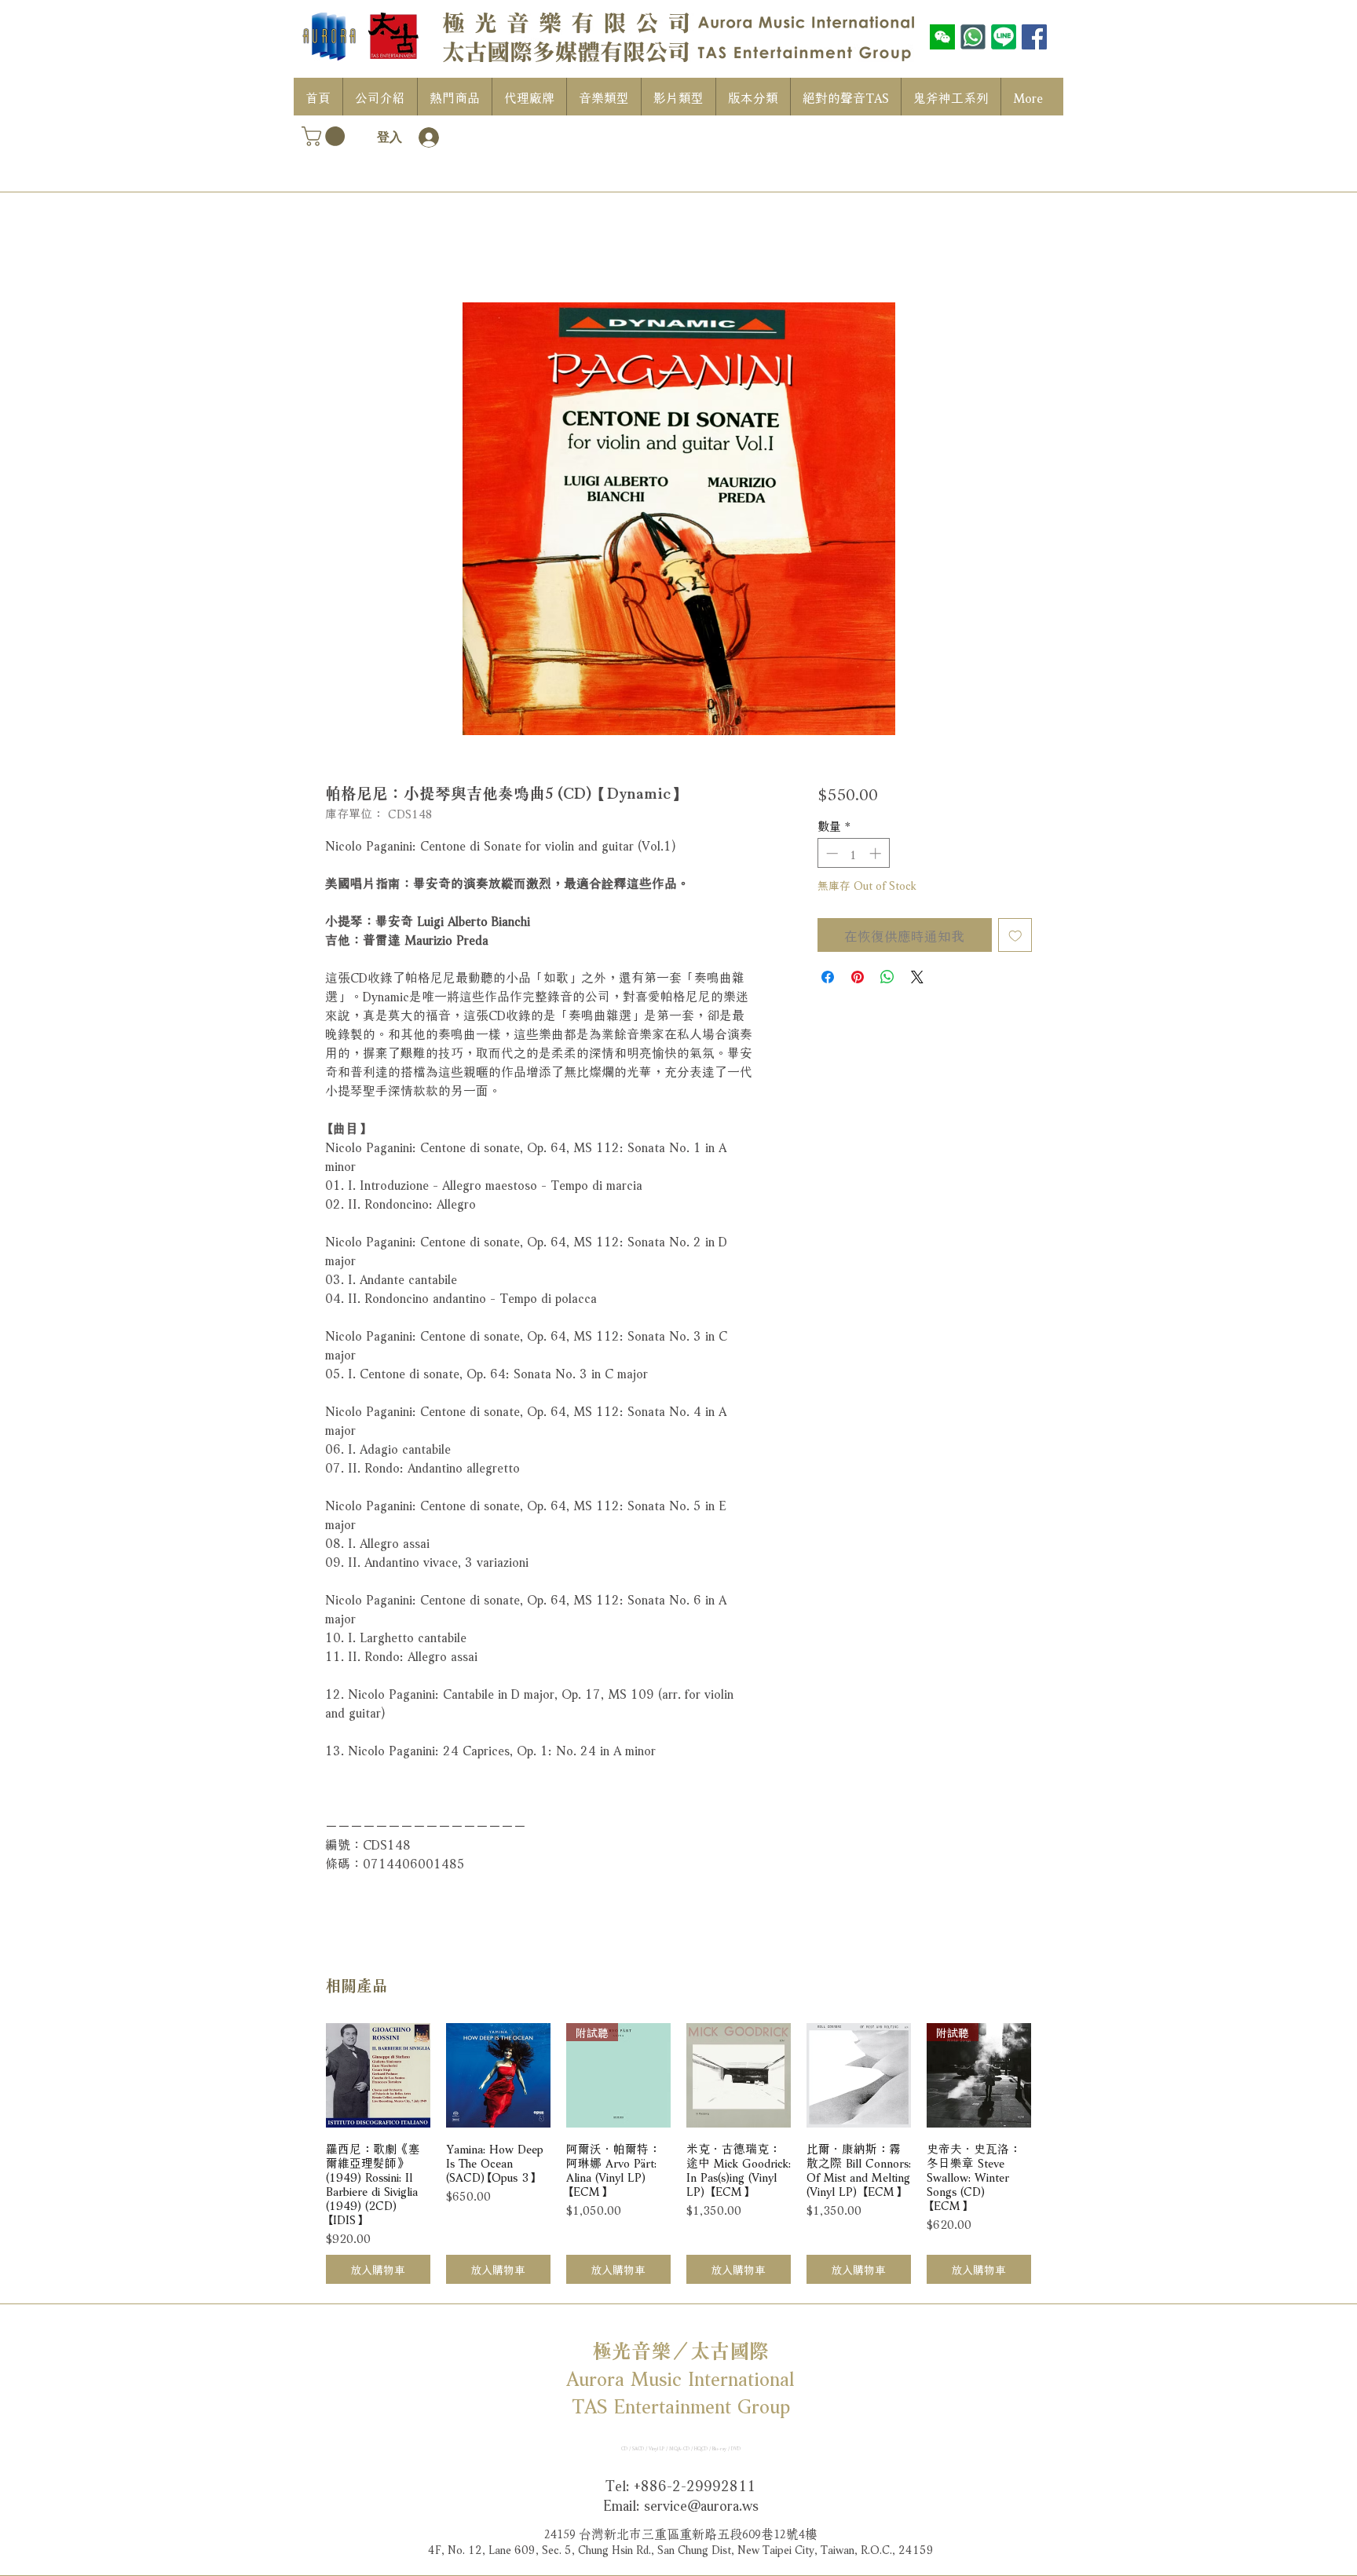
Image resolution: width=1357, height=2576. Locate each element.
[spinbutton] (853, 853)
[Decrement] (830, 853)
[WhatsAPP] (973, 37)
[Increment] (877, 853)
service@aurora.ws (701, 2504)
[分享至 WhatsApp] (887, 977)
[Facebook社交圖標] (1034, 37)
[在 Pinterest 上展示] (858, 977)
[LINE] (1004, 37)
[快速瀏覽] (378, 2075)
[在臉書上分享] (828, 977)
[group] (678, 2153)
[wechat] (942, 37)
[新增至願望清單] (1015, 935)
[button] (326, 136)
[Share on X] (917, 977)
